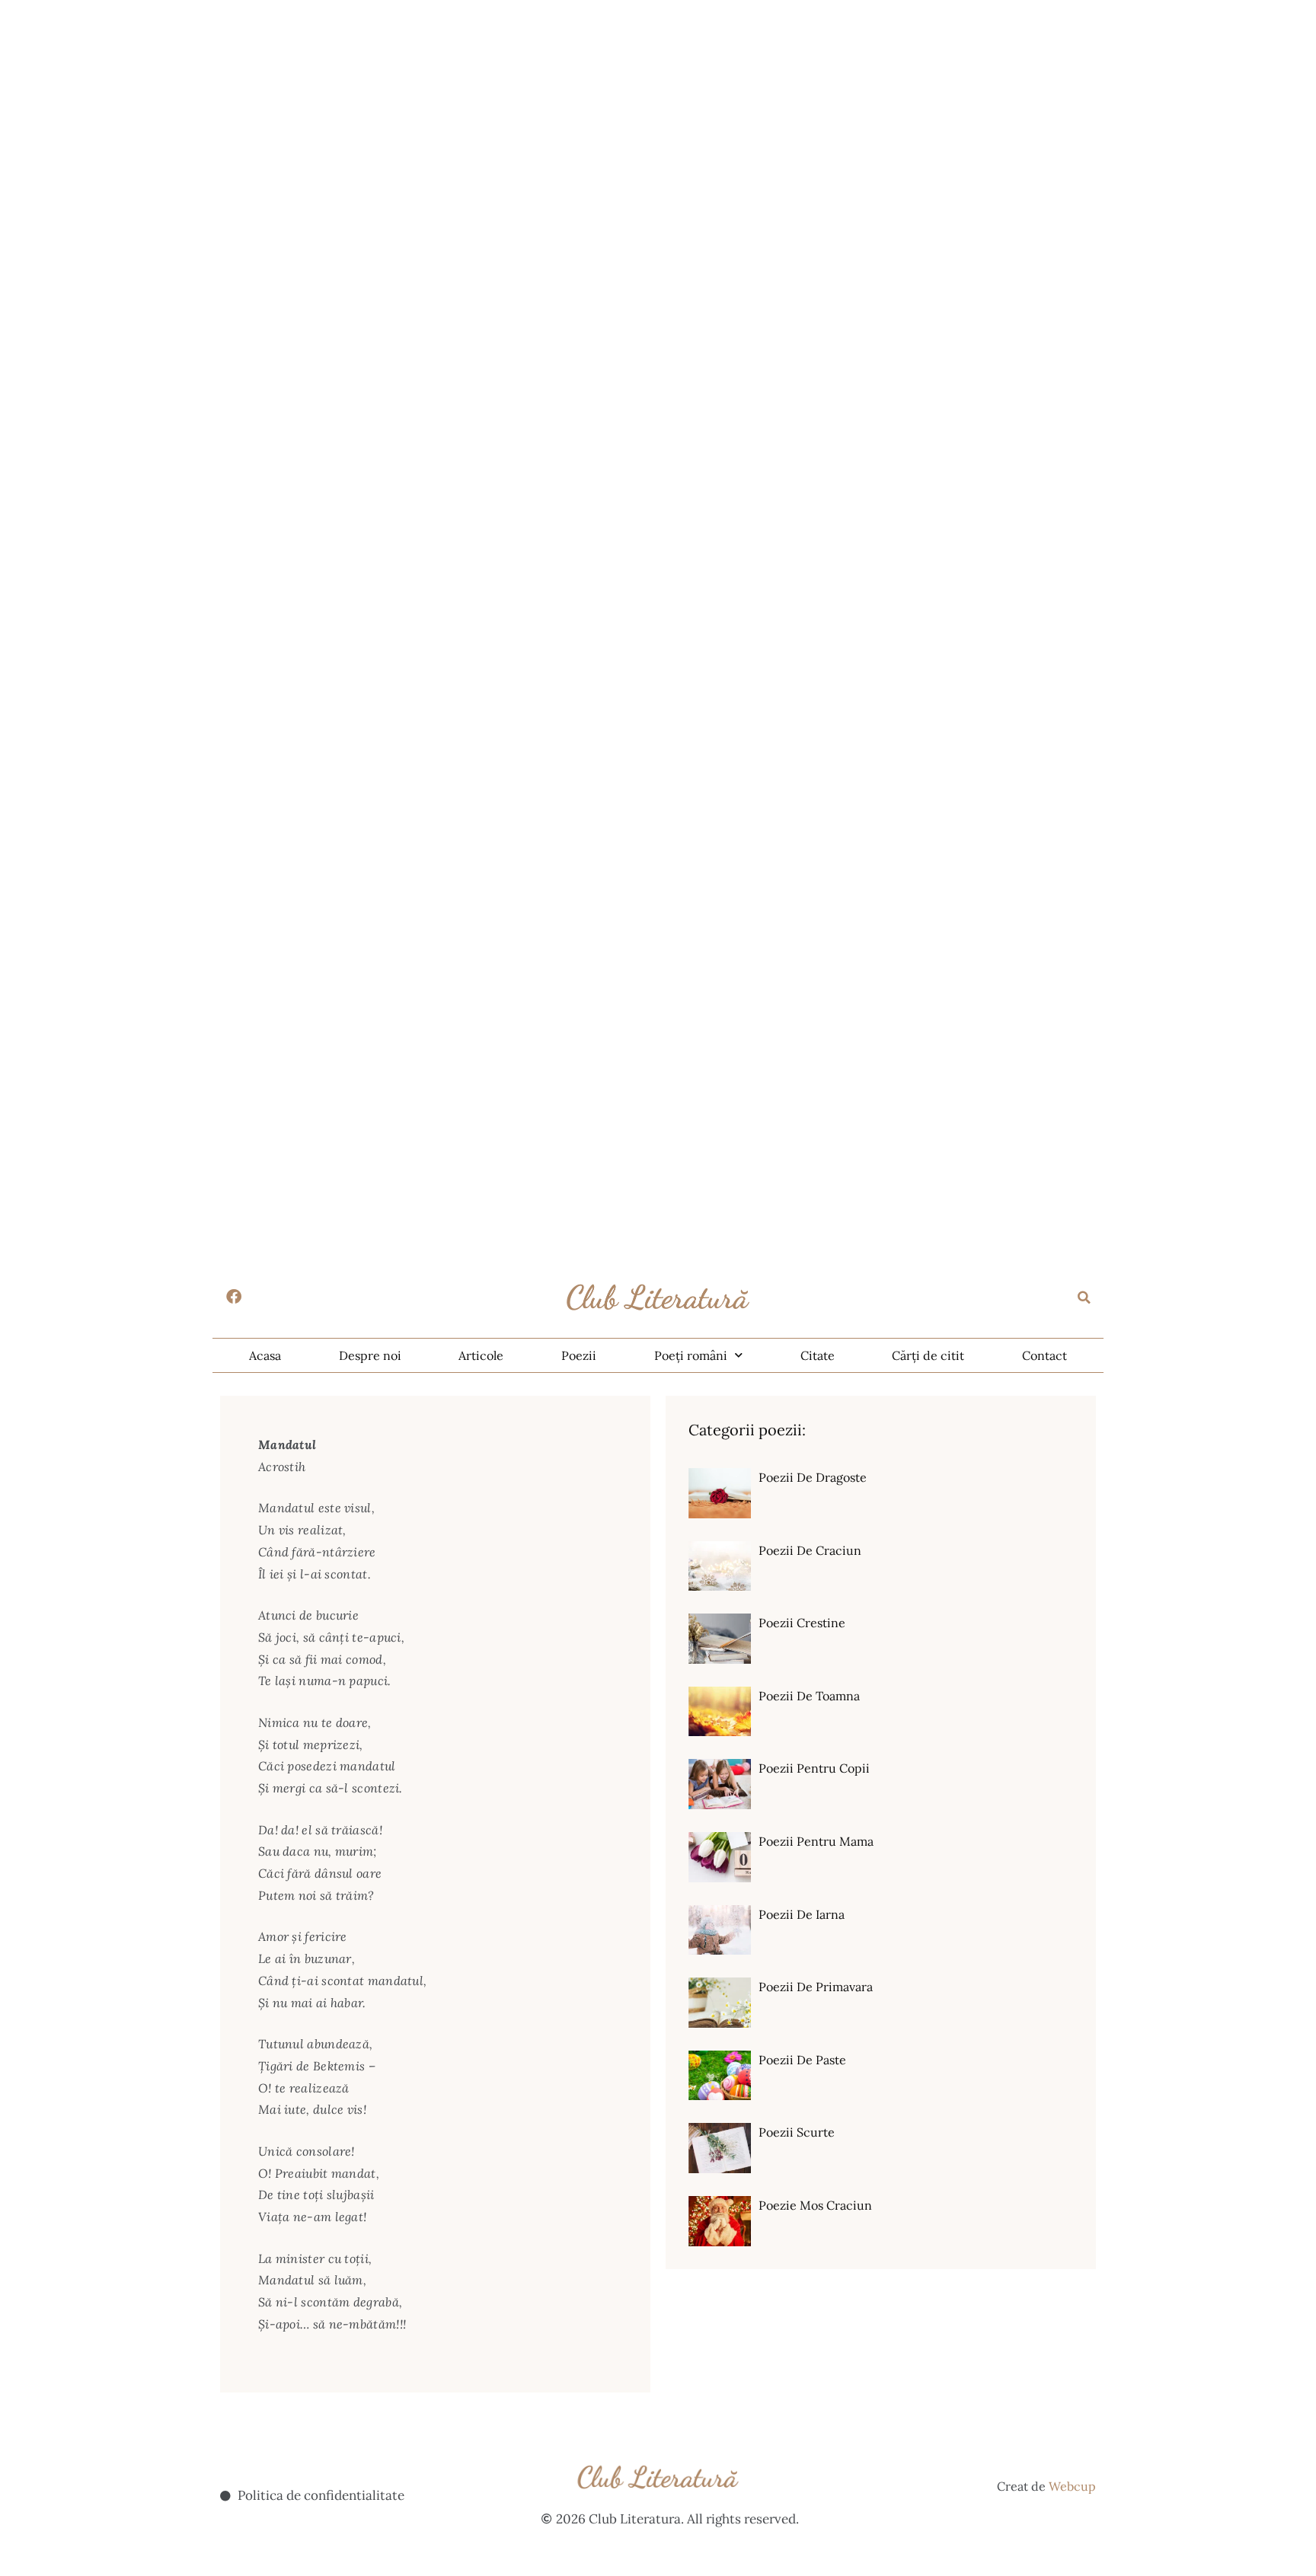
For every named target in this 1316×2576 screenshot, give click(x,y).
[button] (1084, 1298)
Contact (1044, 1355)
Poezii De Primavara (816, 1987)
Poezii (579, 1355)
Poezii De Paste (802, 2060)
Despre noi (370, 1355)
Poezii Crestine (802, 1623)
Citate (818, 1355)
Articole (481, 1355)
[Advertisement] (457, 107)
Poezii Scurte (797, 2132)
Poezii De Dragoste (813, 1477)
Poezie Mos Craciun (815, 2205)
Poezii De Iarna (802, 1914)
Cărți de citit (928, 1355)
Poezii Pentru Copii (814, 1768)
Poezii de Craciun (810, 1550)
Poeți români (691, 1355)
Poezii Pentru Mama (816, 1841)
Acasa (265, 1355)
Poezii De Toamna (809, 1696)
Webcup (1072, 2486)
